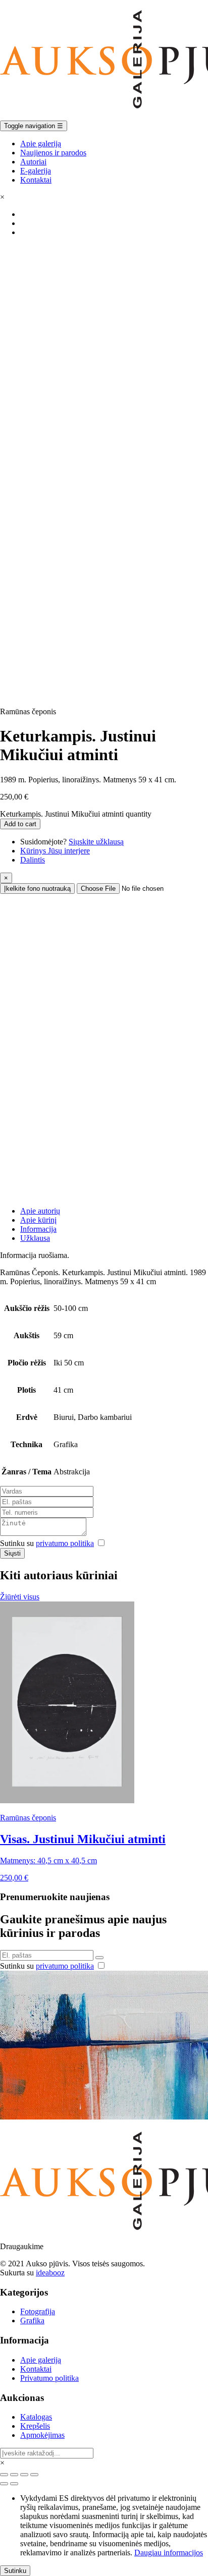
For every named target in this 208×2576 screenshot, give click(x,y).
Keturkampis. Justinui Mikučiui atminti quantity (76, 814)
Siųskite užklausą (96, 842)
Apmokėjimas (42, 2435)
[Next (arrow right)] (14, 2484)
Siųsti (12, 1553)
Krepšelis (35, 2426)
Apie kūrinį (38, 1220)
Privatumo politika (49, 2378)
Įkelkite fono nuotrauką (37, 889)
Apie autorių (40, 1211)
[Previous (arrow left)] (4, 2484)
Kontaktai (36, 180)
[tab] (114, 1211)
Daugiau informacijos (169, 2553)
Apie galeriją (41, 144)
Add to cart (20, 824)
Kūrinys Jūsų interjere (55, 851)
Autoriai (33, 162)
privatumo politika (65, 1543)
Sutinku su (47, 1543)
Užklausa (35, 1238)
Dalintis (33, 860)
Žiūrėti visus (20, 1597)
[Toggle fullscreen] (24, 2475)
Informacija (38, 1229)
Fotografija (38, 2311)
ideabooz (50, 2273)
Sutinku (15, 2571)
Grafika (32, 2321)
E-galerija (36, 171)
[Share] (14, 2475)
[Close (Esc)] (4, 2475)
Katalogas (36, 2417)
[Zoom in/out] (34, 2475)
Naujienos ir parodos (53, 153)
